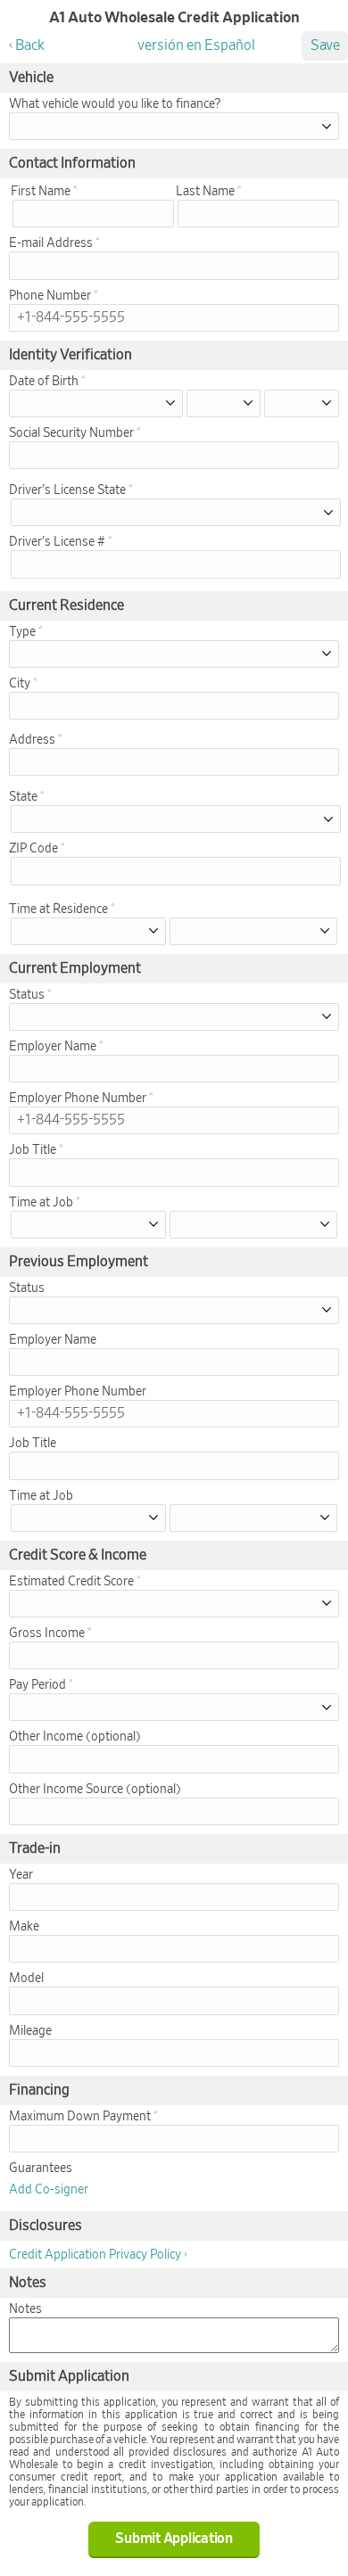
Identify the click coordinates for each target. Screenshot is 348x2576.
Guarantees (41, 2169)
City (20, 684)
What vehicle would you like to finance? (115, 104)
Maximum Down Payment (80, 2117)
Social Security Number (71, 433)
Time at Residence (58, 909)
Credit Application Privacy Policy (95, 2255)
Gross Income (47, 1634)
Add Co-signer (49, 2190)
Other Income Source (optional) (95, 1790)
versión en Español (196, 45)
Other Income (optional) (75, 1737)
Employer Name (53, 1047)
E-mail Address (51, 243)
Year (21, 1875)
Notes (25, 2309)
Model (26, 1979)
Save (325, 45)
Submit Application (174, 2539)
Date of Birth (44, 382)
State (23, 797)
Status (27, 995)
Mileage (30, 2031)
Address (32, 740)
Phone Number (50, 296)
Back (30, 45)
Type (22, 632)
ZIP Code (33, 849)
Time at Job (41, 1203)
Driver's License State (67, 490)
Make (24, 1927)
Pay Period (37, 1685)
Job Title (33, 1150)
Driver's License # (57, 542)
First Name (41, 192)
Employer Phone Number (78, 1099)
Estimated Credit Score (71, 1582)
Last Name (205, 192)
